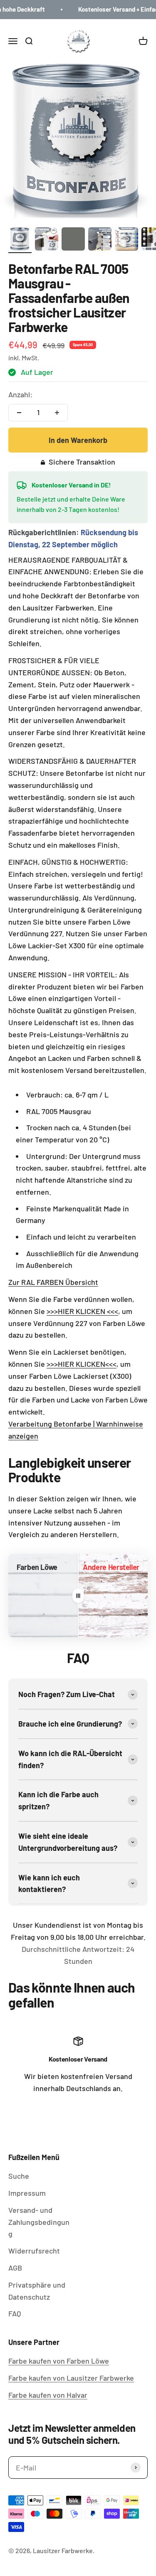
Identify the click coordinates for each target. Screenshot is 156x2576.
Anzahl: (20, 394)
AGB (15, 2268)
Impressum (27, 2193)
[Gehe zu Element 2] (47, 240)
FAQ (15, 2313)
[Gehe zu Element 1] (20, 240)
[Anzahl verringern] (19, 413)
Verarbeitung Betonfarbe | (51, 1424)
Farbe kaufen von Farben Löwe (59, 2361)
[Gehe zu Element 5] (126, 240)
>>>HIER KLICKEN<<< (82, 1364)
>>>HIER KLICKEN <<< (82, 1311)
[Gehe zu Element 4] (100, 240)
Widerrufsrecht (34, 2251)
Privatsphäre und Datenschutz (37, 2291)
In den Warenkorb (78, 440)
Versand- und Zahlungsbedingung (39, 2222)
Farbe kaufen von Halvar (48, 2395)
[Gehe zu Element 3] (73, 240)
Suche (19, 2176)
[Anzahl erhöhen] (57, 413)
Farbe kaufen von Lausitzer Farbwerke (71, 2378)
